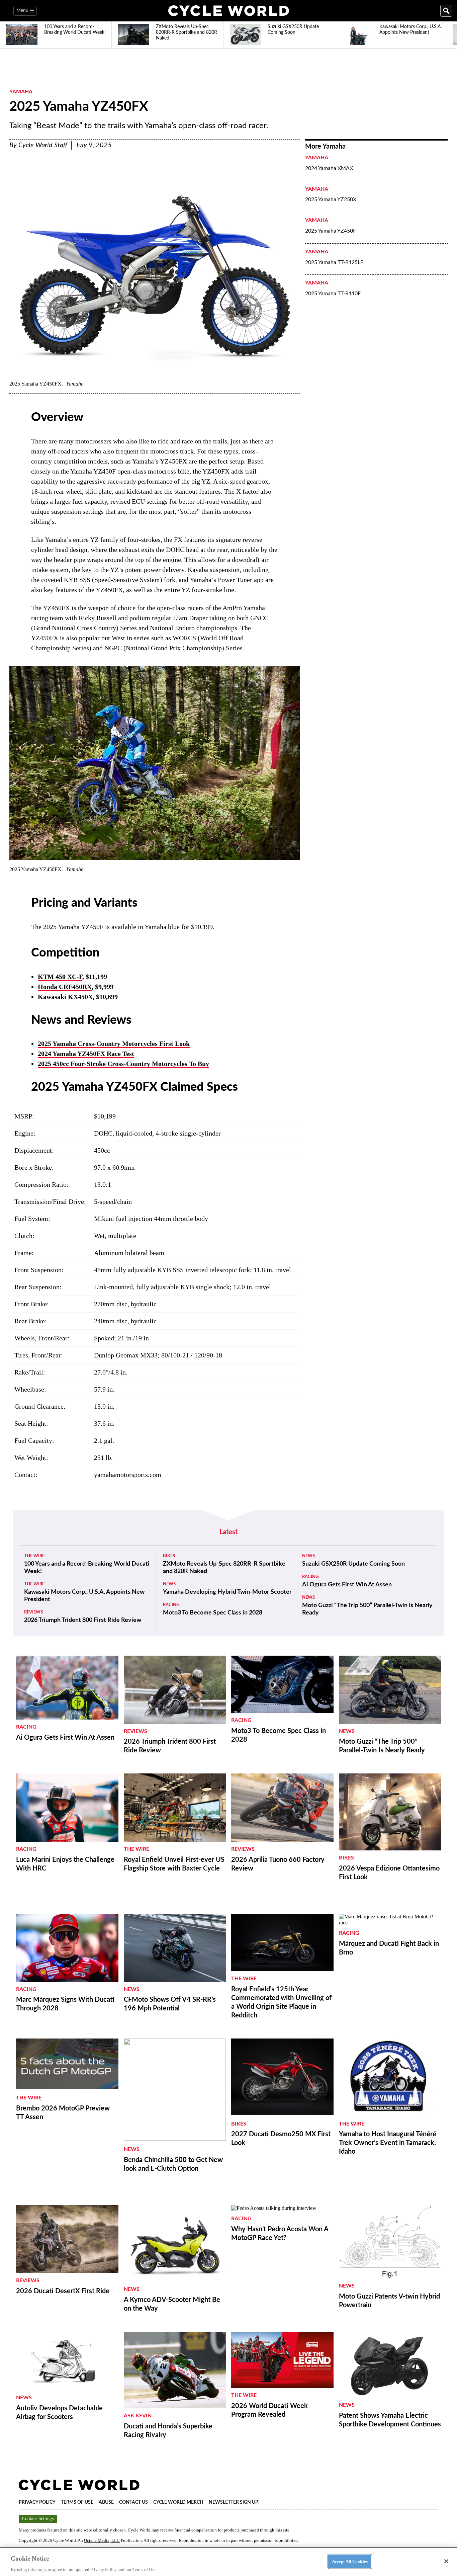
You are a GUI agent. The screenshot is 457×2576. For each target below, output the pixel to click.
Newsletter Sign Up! (234, 2502)
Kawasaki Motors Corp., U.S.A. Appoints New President (84, 1596)
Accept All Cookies (350, 2561)
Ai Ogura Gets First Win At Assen (347, 1585)
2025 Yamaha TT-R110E (333, 294)
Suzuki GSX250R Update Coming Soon (353, 1564)
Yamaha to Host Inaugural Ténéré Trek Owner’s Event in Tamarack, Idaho (388, 2143)
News (169, 1584)
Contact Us (133, 2502)
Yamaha (21, 92)
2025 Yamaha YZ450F (331, 231)
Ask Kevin (138, 2416)
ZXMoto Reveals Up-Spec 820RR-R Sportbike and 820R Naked (224, 1568)
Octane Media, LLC (102, 2540)
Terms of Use (77, 2502)
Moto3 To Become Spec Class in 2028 (213, 1613)
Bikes (169, 1556)
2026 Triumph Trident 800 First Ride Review (83, 1620)
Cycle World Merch (178, 2502)
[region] (229, 2562)
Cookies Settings (38, 2519)
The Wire (34, 1556)
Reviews (33, 1612)
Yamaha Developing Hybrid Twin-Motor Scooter (227, 1592)
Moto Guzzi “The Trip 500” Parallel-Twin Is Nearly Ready (367, 1609)
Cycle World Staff (43, 145)
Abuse (106, 2502)
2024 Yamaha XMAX (329, 168)
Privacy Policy (37, 2502)
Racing (171, 1605)
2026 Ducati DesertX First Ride (63, 2291)
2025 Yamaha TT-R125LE (334, 262)
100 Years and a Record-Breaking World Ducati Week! (87, 1568)
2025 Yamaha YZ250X (331, 199)
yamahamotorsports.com (128, 1475)
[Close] (446, 2561)
